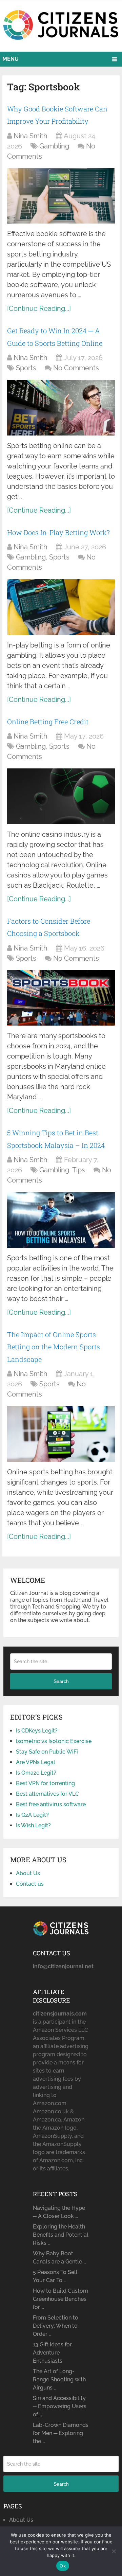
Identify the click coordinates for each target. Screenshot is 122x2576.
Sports (26, 368)
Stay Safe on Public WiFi (47, 1752)
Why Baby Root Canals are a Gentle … (59, 2258)
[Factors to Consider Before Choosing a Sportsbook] (61, 998)
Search (61, 1681)
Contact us (30, 1884)
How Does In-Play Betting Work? (58, 532)
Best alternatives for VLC (47, 1794)
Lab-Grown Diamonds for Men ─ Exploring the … (61, 2433)
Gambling (54, 146)
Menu (11, 59)
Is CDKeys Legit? (37, 1731)
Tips (79, 1170)
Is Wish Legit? (33, 1825)
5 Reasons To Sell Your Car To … (55, 2276)
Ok (63, 2566)
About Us (28, 1873)
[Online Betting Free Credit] (61, 796)
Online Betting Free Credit (48, 722)
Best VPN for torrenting (45, 1783)
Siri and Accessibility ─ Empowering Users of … (60, 2406)
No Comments (76, 368)
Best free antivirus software (51, 1804)
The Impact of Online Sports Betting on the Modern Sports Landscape (54, 1347)
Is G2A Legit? (32, 1815)
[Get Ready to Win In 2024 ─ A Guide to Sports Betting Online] (61, 408)
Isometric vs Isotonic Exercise (54, 1741)
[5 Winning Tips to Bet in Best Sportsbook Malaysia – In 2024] (61, 1220)
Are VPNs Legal (36, 1762)
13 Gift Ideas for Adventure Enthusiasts (52, 2353)
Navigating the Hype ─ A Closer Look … (59, 2212)
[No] (114, 2551)
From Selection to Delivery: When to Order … (56, 2326)
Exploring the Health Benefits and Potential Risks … (61, 2235)
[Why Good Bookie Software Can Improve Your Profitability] (61, 196)
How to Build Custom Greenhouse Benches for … (60, 2299)
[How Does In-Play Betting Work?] (61, 607)
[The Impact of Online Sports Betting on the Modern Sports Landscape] (61, 1434)
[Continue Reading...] (39, 308)
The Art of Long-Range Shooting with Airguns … (59, 2379)
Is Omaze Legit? (36, 1773)
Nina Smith (30, 136)
